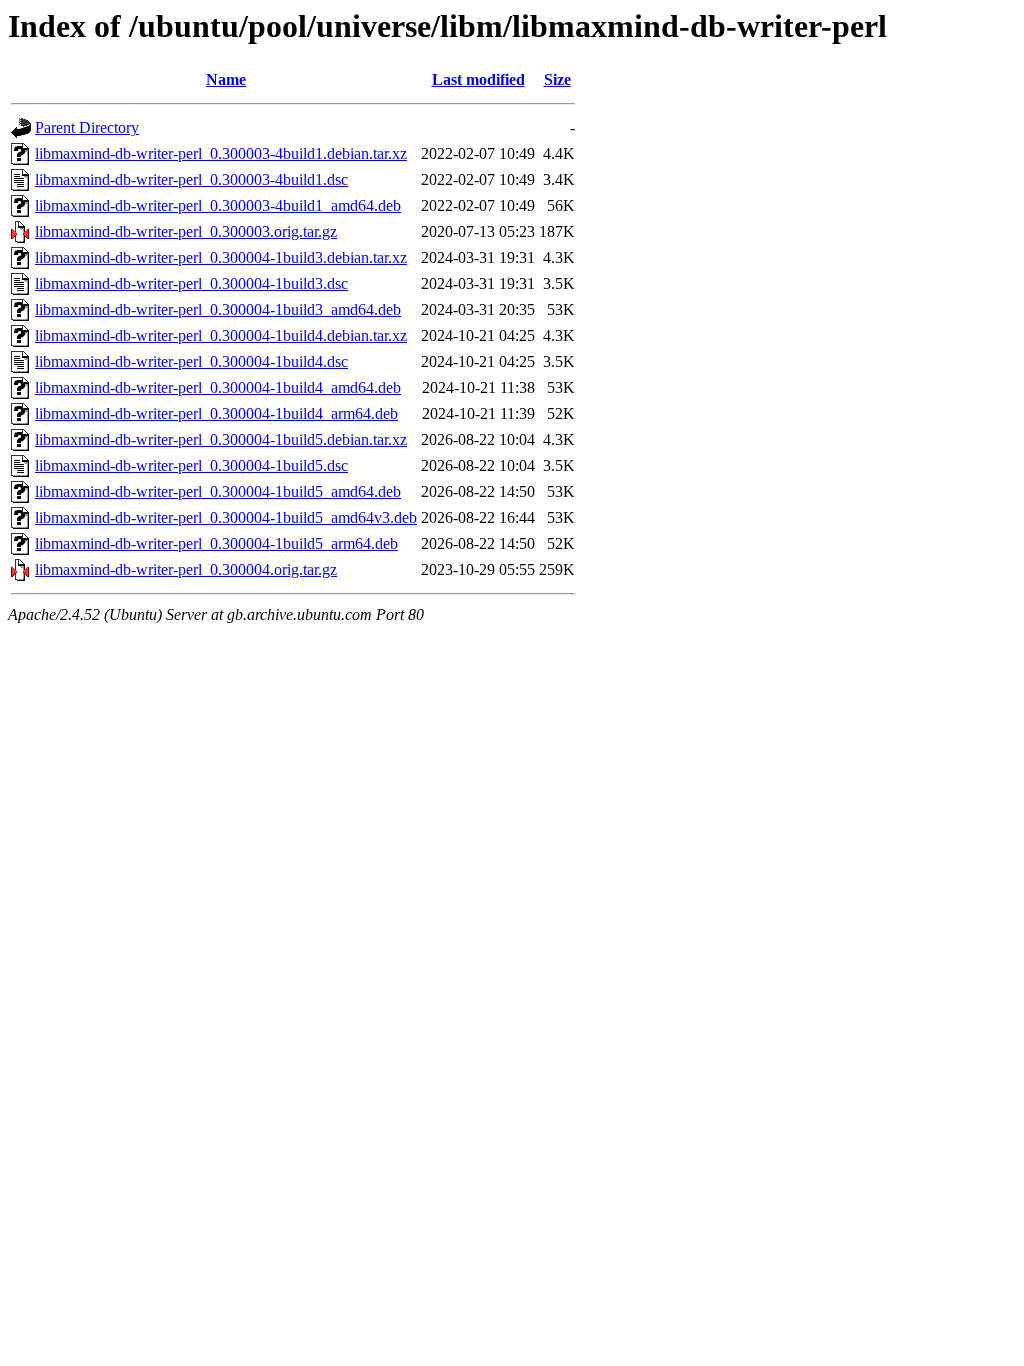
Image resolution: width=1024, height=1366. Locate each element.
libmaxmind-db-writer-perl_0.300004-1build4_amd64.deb (218, 387)
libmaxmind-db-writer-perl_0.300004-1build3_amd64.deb (218, 309)
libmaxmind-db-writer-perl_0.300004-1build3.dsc (191, 283)
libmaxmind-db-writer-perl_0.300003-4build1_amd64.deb (218, 205)
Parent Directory (87, 127)
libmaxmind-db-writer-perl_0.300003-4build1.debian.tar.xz (221, 153)
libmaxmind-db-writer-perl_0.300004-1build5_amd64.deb (218, 491)
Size (557, 79)
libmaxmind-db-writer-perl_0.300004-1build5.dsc (191, 465)
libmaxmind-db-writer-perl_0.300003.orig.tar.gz (186, 231)
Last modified (478, 79)
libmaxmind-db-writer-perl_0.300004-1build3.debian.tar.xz (221, 257)
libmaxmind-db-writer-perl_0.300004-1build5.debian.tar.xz (221, 439)
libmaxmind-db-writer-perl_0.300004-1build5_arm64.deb (216, 543)
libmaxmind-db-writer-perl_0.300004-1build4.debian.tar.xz (221, 335)
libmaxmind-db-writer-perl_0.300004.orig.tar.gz (186, 569)
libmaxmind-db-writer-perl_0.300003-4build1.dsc (191, 179)
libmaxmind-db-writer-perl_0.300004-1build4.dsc (191, 361)
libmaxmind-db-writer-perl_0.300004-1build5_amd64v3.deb (226, 517)
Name (226, 79)
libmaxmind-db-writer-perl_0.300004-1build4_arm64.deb (216, 413)
